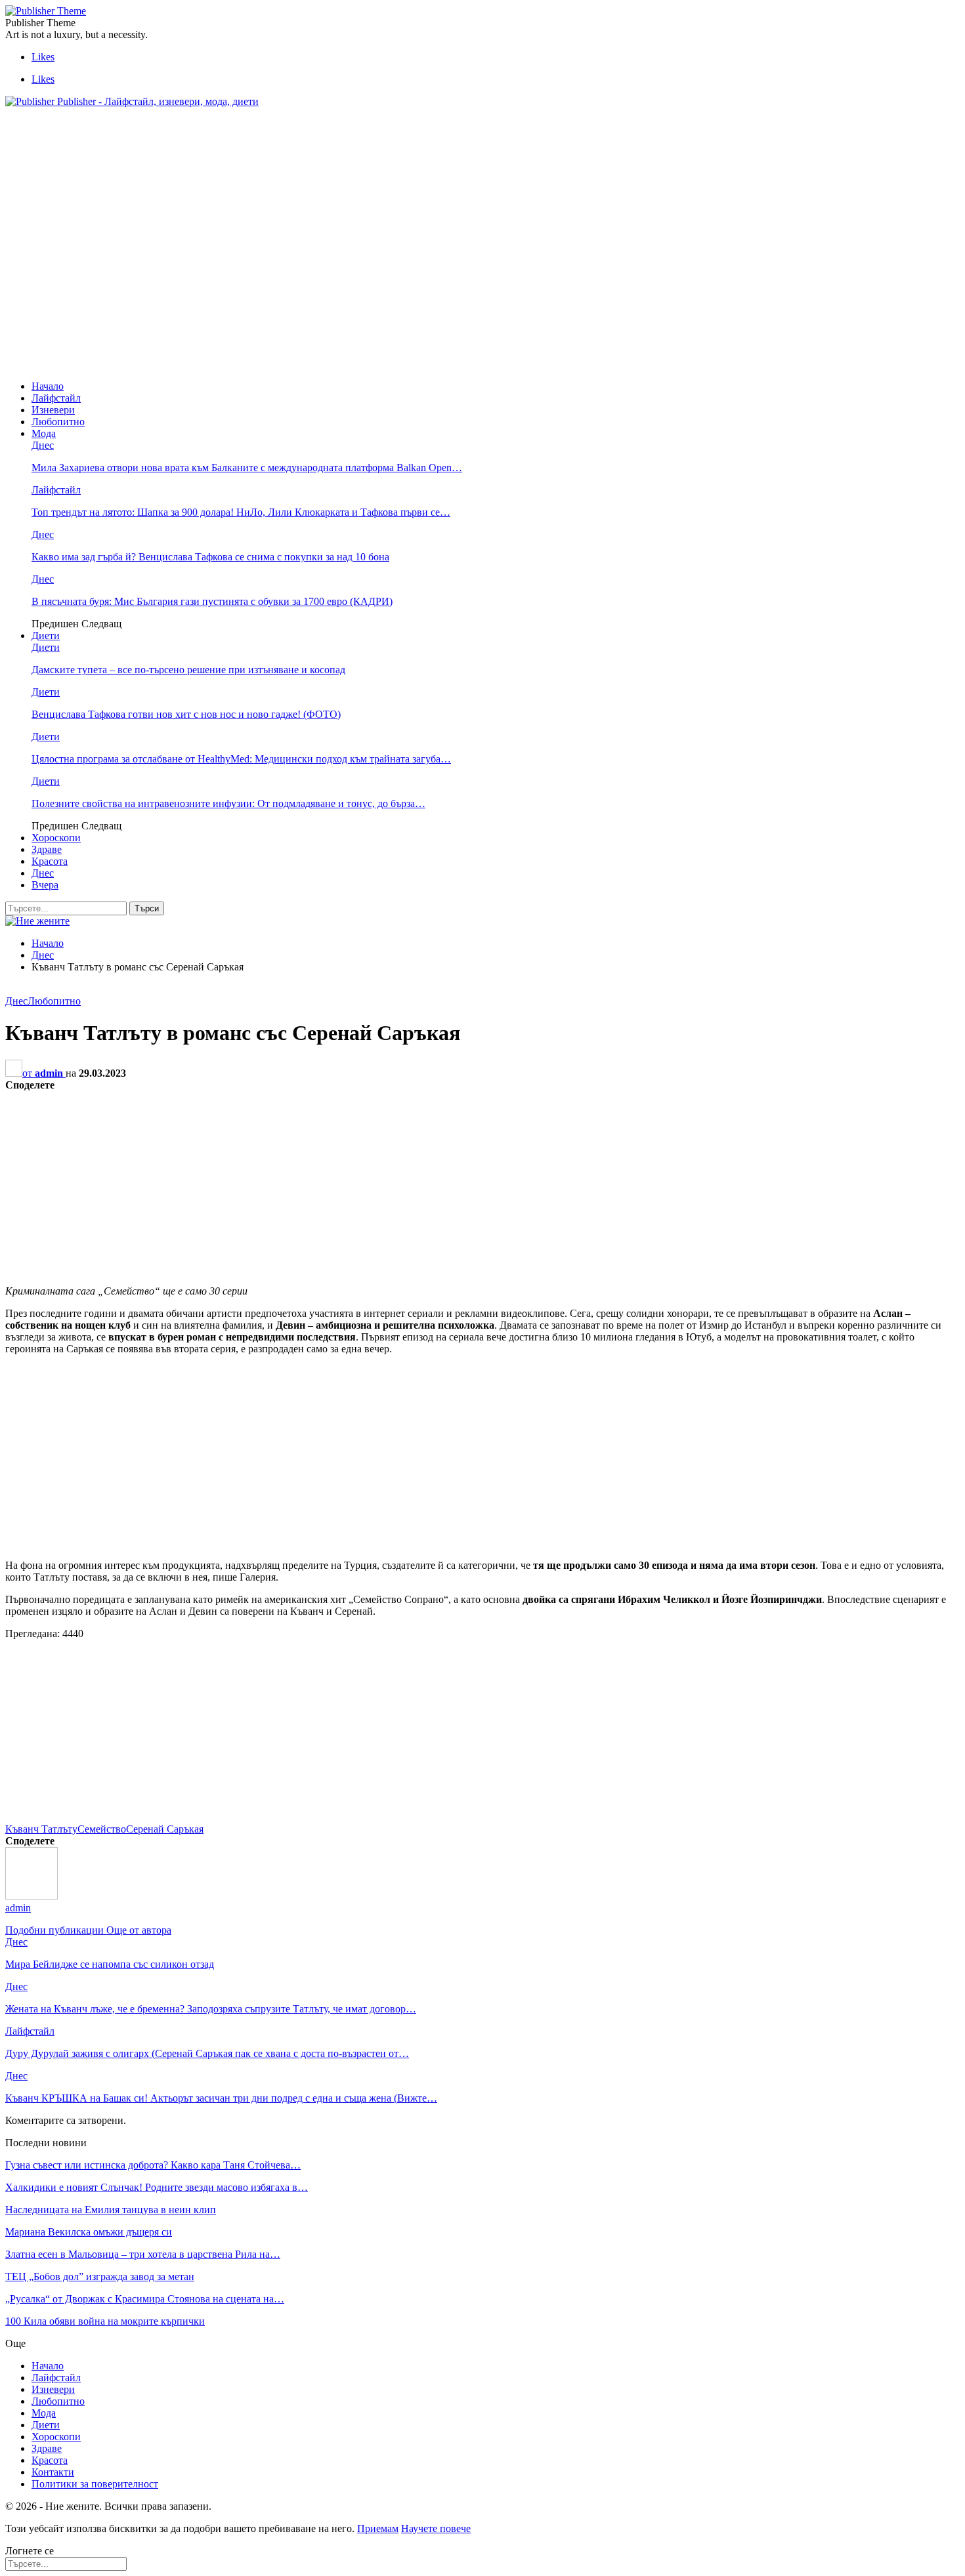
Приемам (378, 2528)
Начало (48, 386)
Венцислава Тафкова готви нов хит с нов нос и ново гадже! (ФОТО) (186, 714)
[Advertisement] (244, 148)
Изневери (53, 410)
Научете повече (436, 2528)
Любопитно (58, 422)
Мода (44, 433)
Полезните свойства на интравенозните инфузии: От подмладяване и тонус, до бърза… (228, 803)
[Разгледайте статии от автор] (32, 1896)
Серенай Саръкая (165, 1829)
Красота (50, 861)
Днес (43, 445)
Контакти (53, 2472)
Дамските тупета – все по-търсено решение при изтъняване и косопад (188, 670)
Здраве (47, 849)
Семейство (102, 1829)
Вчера (45, 885)
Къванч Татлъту (41, 1829)
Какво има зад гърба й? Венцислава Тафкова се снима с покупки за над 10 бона (210, 557)
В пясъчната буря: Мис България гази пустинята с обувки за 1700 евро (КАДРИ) (212, 601)
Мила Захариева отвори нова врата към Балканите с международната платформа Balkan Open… (247, 467)
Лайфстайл (56, 398)
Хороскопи (56, 838)
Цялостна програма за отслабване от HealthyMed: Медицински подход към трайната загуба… (241, 759)
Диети (46, 635)
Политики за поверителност (95, 2484)
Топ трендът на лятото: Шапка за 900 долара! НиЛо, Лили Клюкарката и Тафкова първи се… (241, 512)
